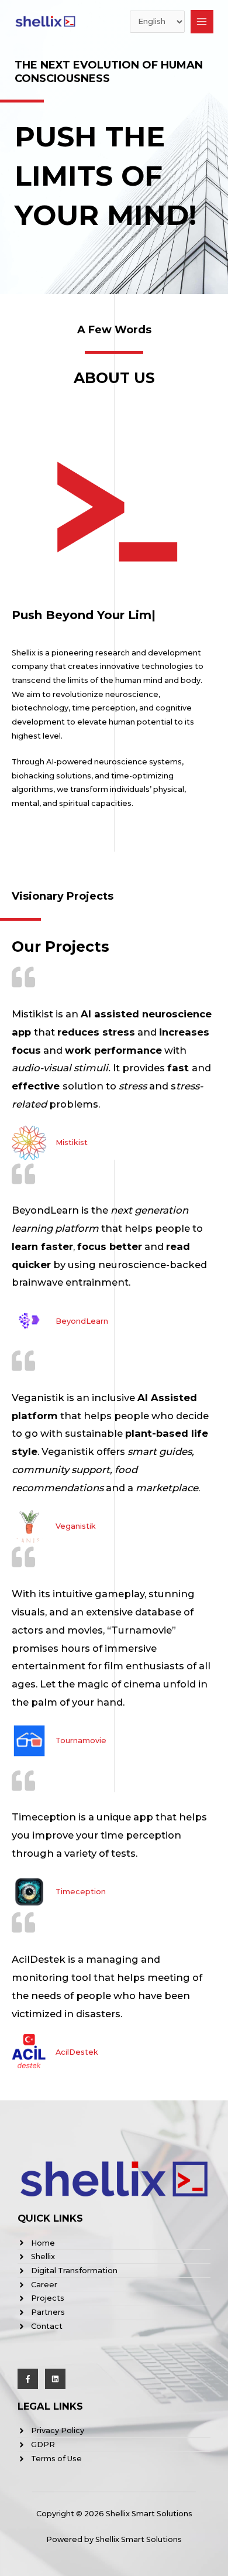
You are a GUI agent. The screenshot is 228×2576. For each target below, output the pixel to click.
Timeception (81, 1892)
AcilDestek (77, 2052)
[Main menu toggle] (202, 21)
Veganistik (76, 1526)
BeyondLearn (82, 1321)
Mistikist (72, 1142)
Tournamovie (81, 1740)
